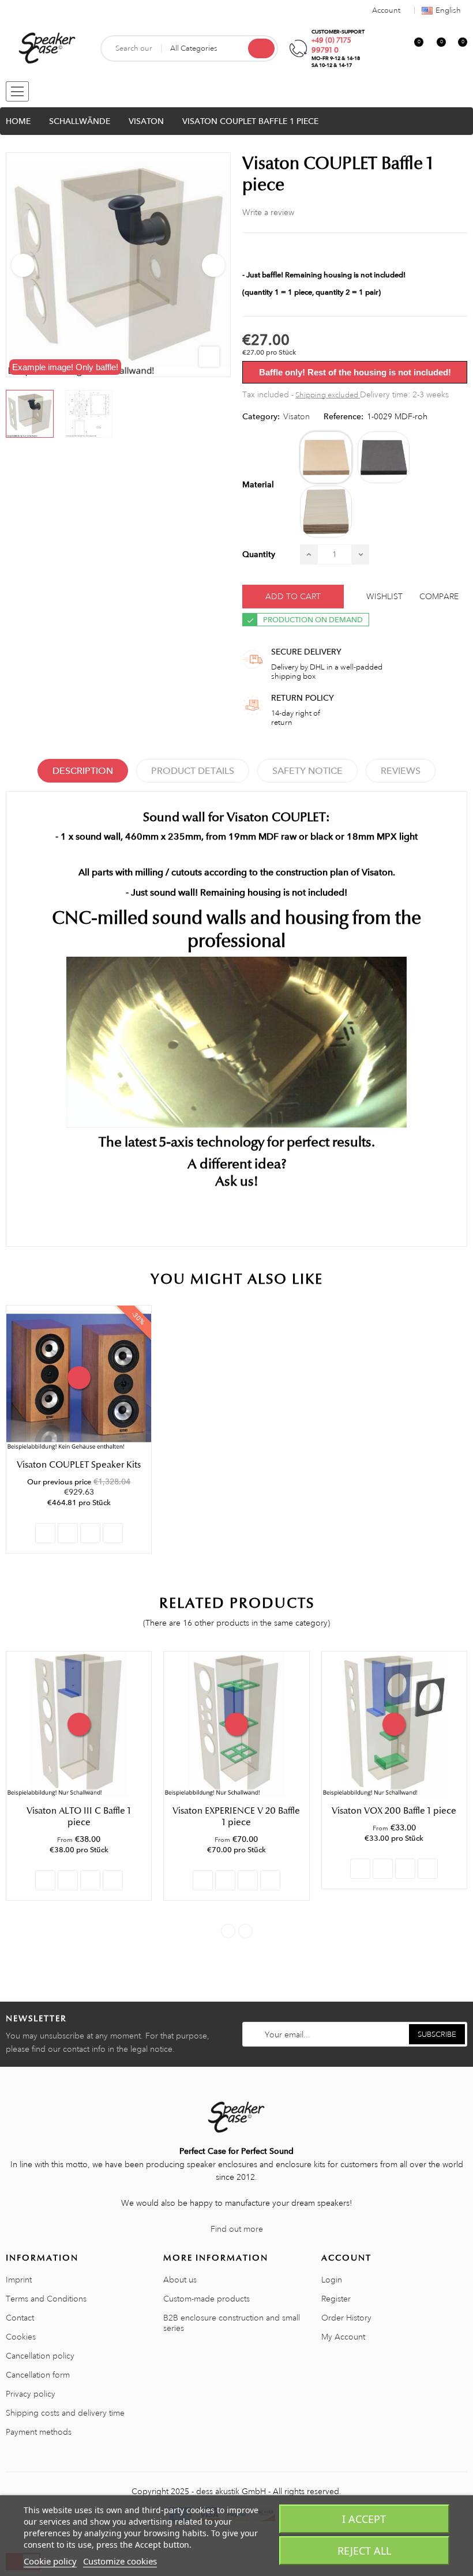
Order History (346, 2318)
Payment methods (39, 2432)
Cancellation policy (40, 2356)
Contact (20, 2318)
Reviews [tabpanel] (401, 771)
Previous (23, 265)
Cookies (21, 2337)
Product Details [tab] (193, 771)
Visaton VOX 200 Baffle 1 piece (394, 1811)
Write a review (268, 212)
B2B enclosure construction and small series (232, 2323)
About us (180, 2280)
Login (332, 2280)
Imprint (19, 2280)
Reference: (344, 416)
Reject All (364, 2551)
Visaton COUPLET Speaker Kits (79, 1465)
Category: (261, 416)
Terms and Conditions (46, 2299)
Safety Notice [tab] (307, 771)
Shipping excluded (328, 395)
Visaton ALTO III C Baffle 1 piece (79, 1817)
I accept (364, 2519)
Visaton (296, 416)
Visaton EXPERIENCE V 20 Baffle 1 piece (236, 1817)
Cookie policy (50, 2561)
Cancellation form (38, 2375)
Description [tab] (83, 771)
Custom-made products (207, 2299)
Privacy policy (31, 2394)
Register (336, 2299)
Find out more (237, 2229)
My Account (343, 2337)
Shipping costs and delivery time (65, 2413)
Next (213, 265)
